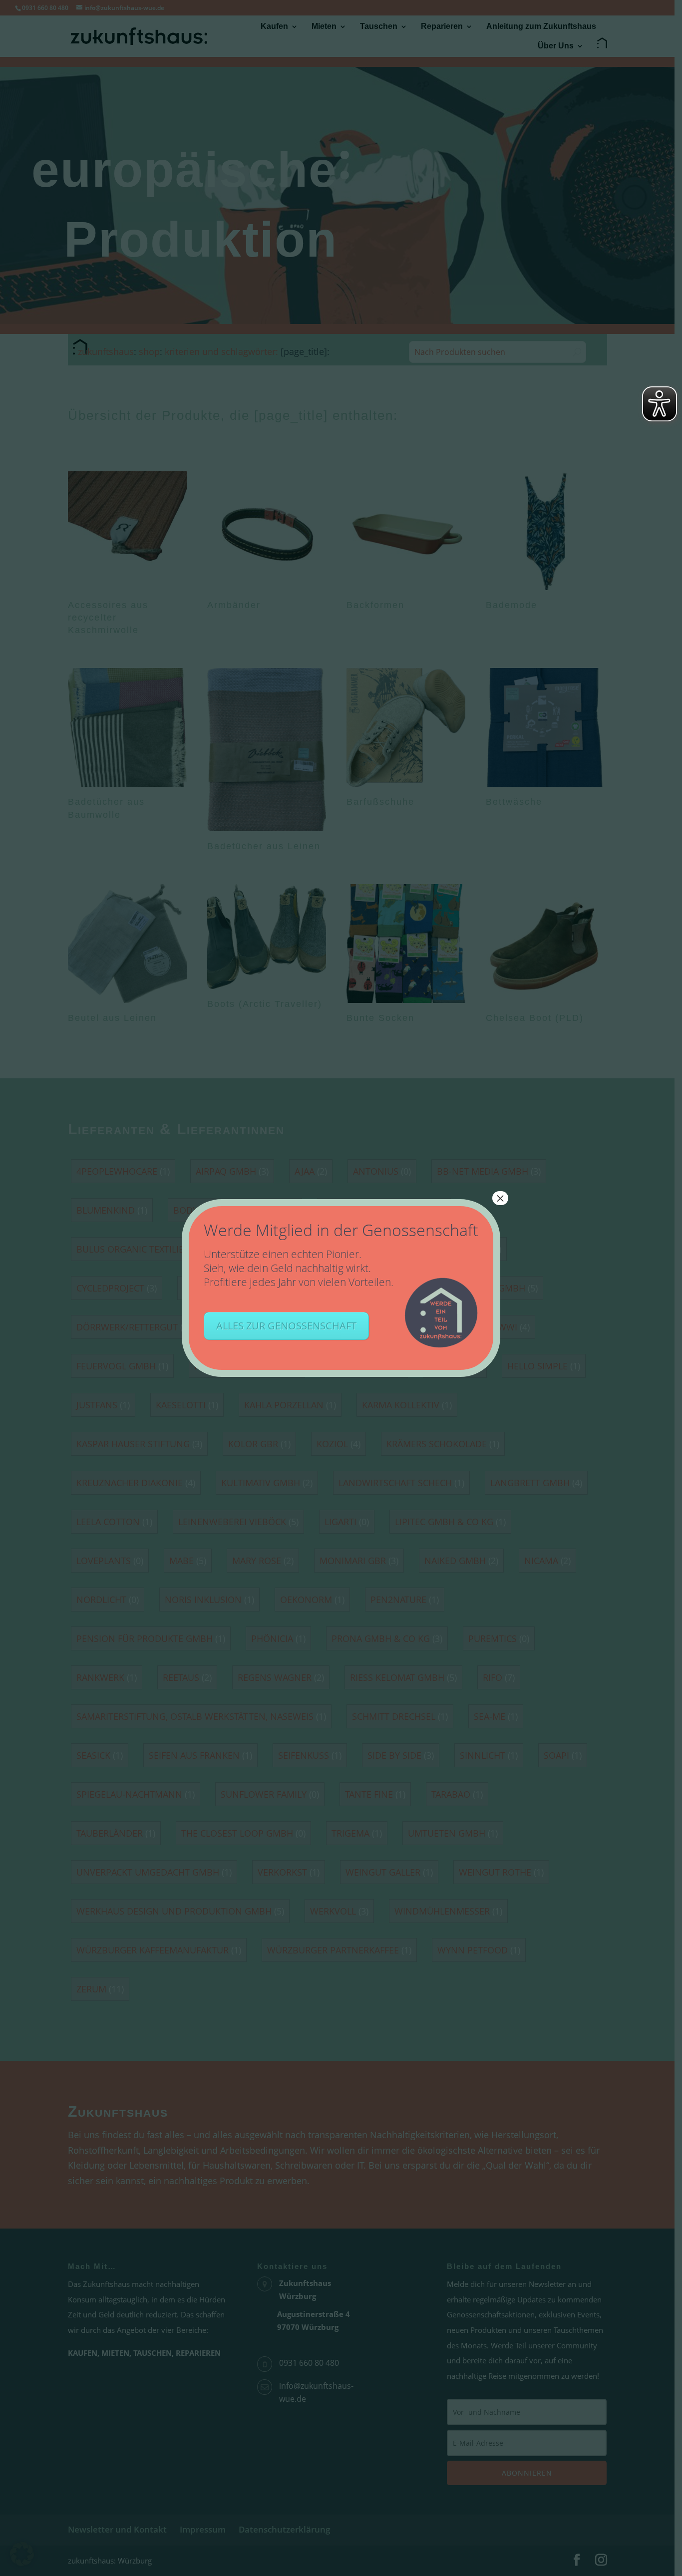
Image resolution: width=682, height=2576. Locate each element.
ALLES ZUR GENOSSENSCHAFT (286, 1326)
